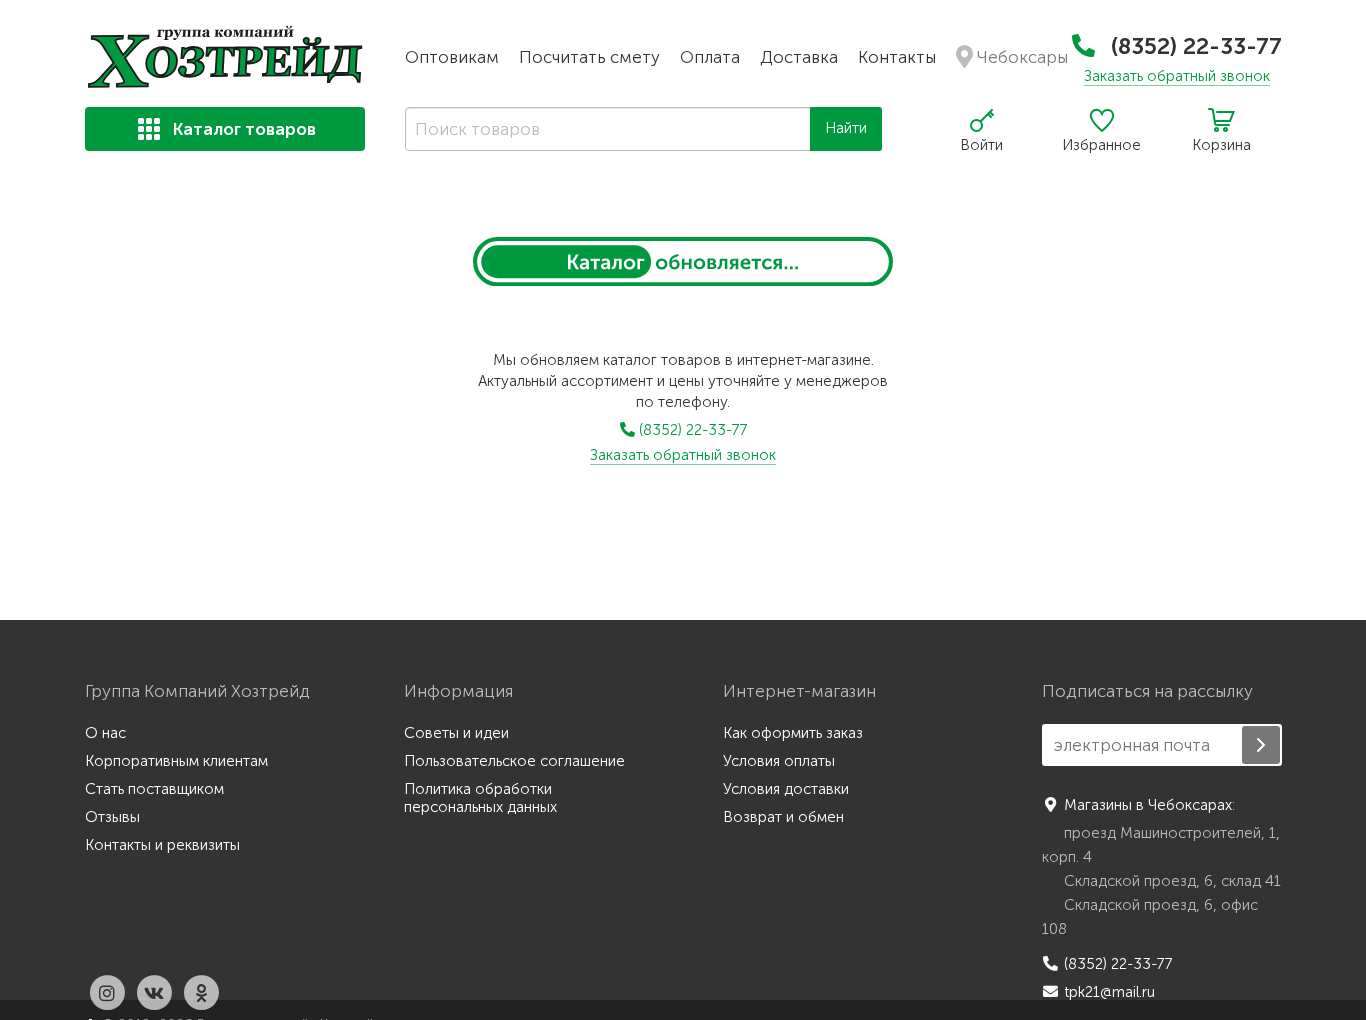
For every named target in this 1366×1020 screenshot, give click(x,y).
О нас (105, 733)
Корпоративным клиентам (176, 761)
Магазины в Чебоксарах (1148, 805)
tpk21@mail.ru (1109, 992)
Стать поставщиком (154, 789)
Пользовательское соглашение (514, 761)
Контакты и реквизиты (162, 845)
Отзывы (112, 817)
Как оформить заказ (793, 733)
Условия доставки (786, 789)
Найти (846, 128)
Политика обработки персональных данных (480, 798)
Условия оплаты (779, 761)
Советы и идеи (456, 733)
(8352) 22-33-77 (1193, 46)
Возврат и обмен (783, 817)
